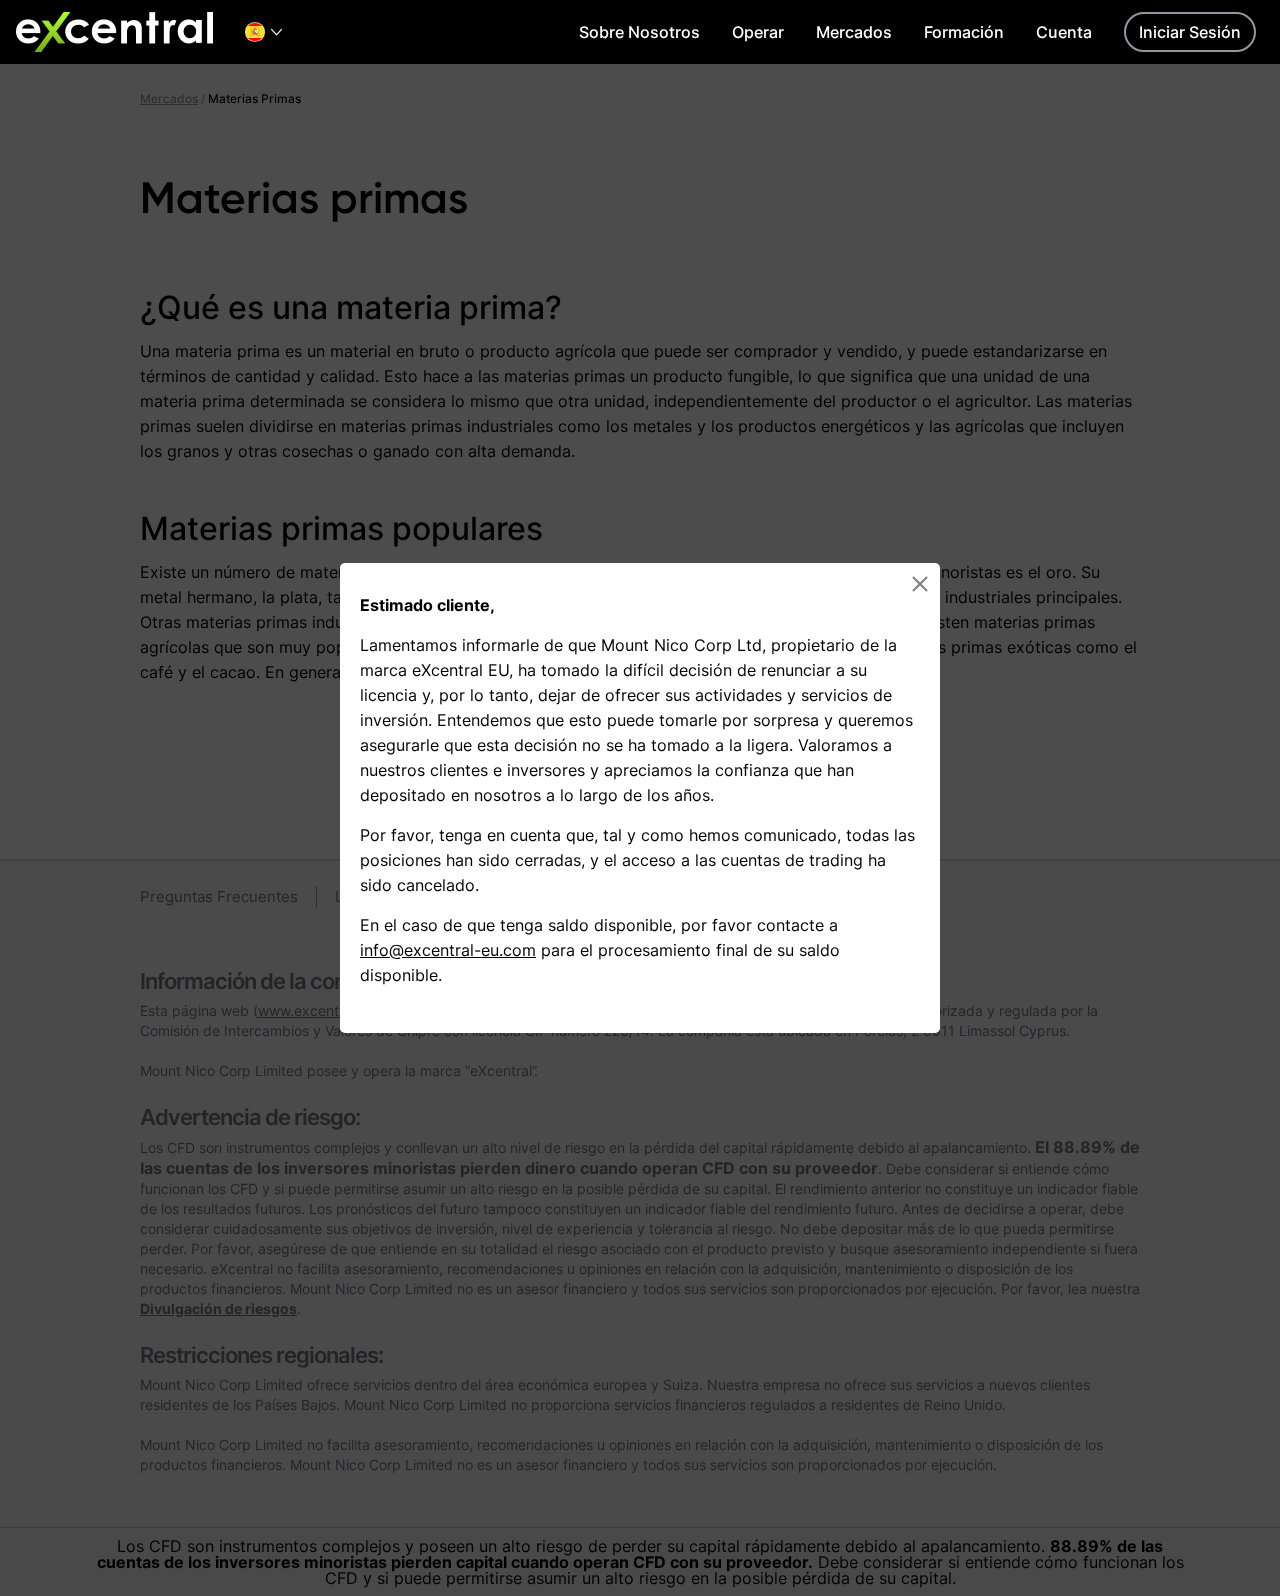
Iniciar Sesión (1190, 32)
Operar (758, 32)
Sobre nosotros (639, 32)
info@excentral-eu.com (448, 950)
